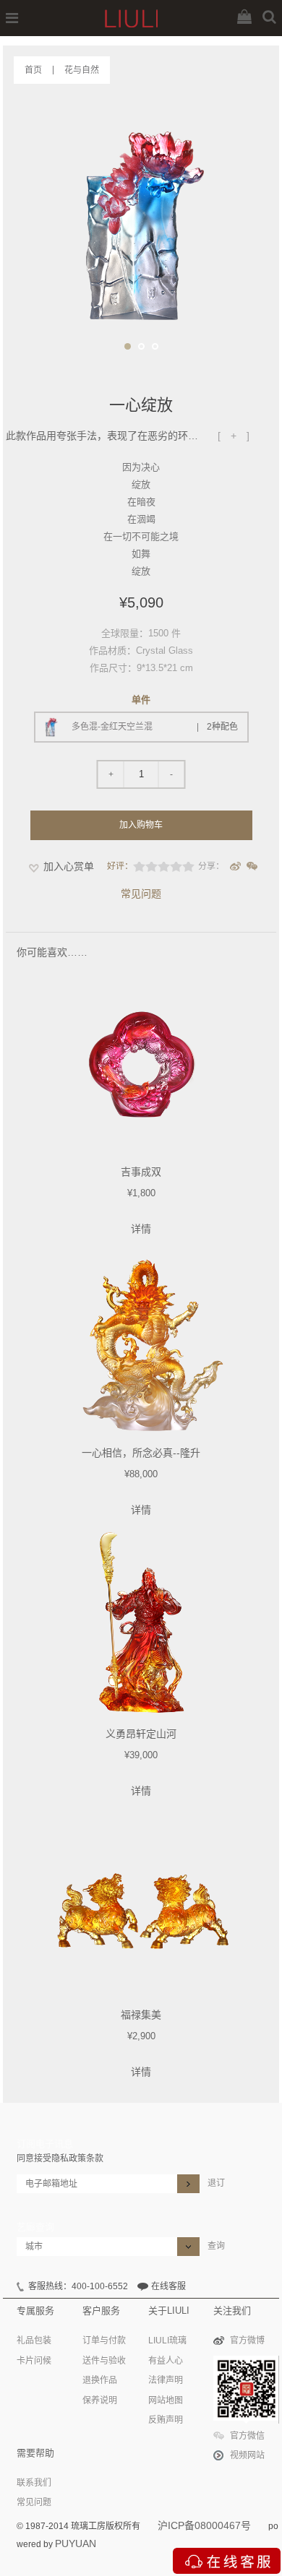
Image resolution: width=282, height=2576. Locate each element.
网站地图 (166, 2400)
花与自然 (82, 70)
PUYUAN (76, 2543)
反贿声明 (166, 2420)
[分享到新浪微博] (235, 866)
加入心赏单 (69, 866)
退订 (216, 2183)
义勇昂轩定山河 (141, 1734)
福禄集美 (141, 2015)
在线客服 (168, 2286)
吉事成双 (141, 1172)
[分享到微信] (252, 866)
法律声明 (166, 2380)
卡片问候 (34, 2361)
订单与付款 (104, 2341)
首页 (33, 70)
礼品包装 (34, 2341)
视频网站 (247, 2455)
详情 (141, 1229)
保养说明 (100, 2400)
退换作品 (100, 2380)
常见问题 (141, 894)
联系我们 (34, 2483)
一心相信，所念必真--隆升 (141, 1453)
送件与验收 (104, 2361)
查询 (216, 2246)
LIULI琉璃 (167, 2341)
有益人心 (166, 2361)
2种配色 (222, 727)
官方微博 (247, 2341)
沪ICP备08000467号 (204, 2525)
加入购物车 (141, 825)
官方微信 (247, 2436)
